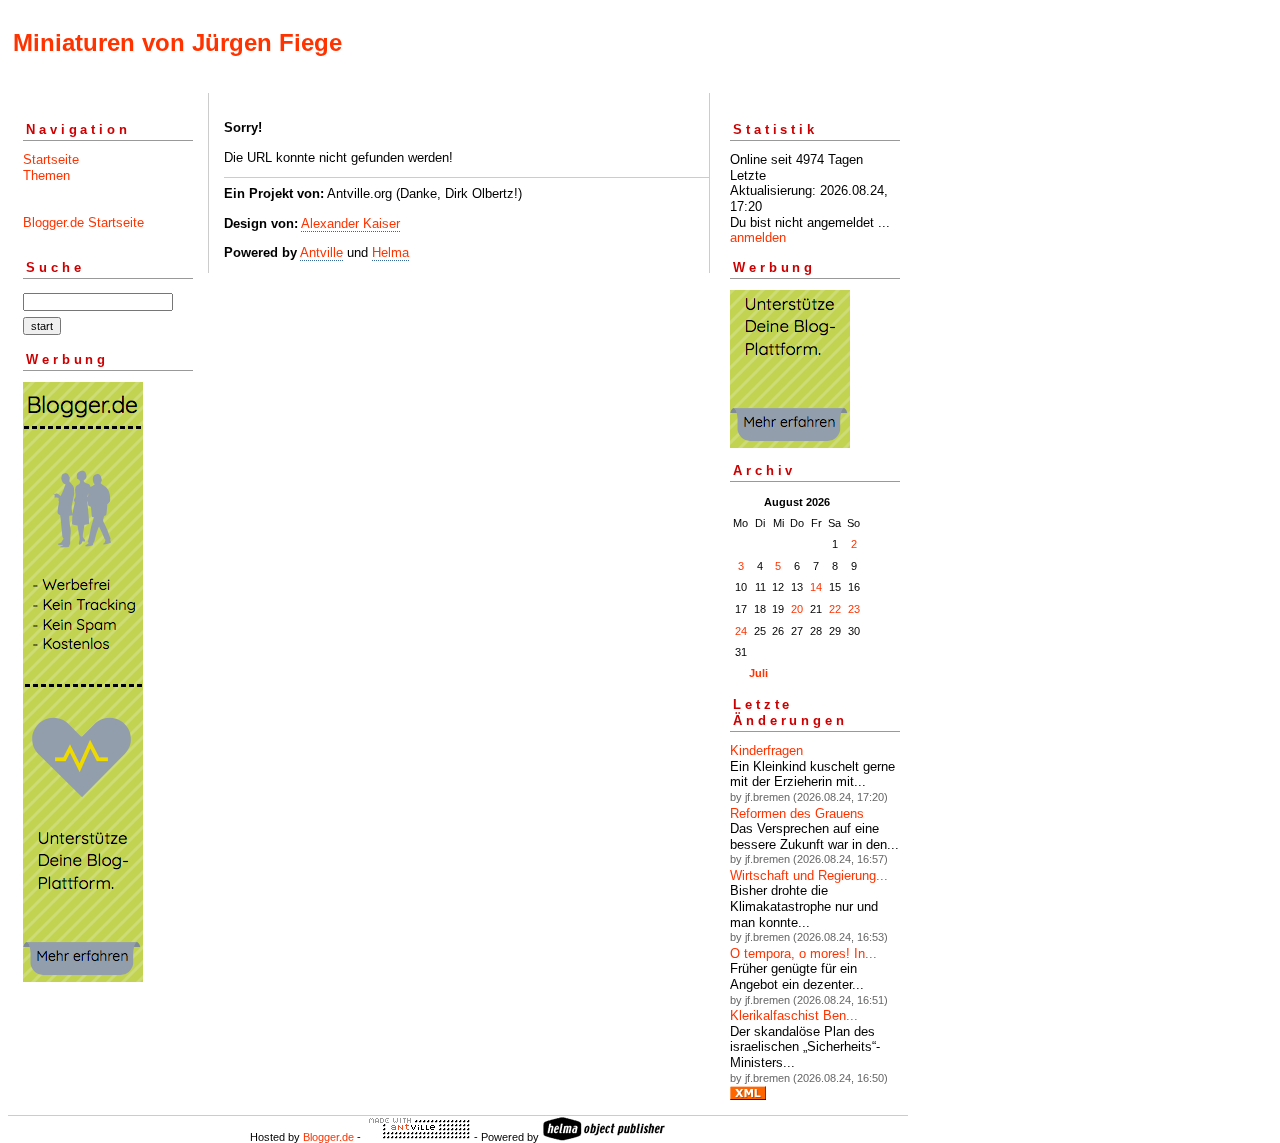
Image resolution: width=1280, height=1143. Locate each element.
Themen (46, 175)
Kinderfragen (766, 750)
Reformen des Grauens (797, 813)
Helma (390, 252)
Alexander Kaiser (350, 223)
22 (835, 609)
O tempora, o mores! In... (803, 953)
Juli (758, 673)
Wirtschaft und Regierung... (809, 875)
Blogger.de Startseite (83, 222)
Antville (321, 252)
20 (797, 609)
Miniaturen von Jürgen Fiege (177, 42)
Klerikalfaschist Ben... (794, 1015)
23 (854, 609)
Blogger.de (328, 1137)
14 (816, 587)
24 (741, 631)
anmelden (758, 237)
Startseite (51, 159)
